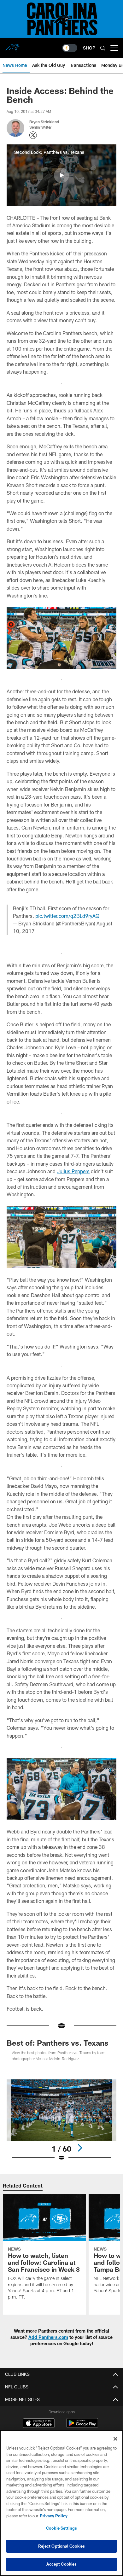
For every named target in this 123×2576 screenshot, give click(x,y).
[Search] (103, 48)
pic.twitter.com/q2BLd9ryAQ (67, 916)
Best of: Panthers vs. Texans (58, 2043)
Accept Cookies (62, 2564)
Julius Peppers (73, 1171)
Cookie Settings (61, 2528)
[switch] (70, 48)
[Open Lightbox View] (61, 2120)
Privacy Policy (54, 2516)
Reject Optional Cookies (62, 2546)
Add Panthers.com (48, 2337)
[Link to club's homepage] (13, 45)
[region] (61, 2503)
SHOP (89, 48)
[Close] (115, 2439)
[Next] (80, 2148)
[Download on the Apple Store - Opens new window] (39, 2424)
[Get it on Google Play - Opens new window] (82, 2426)
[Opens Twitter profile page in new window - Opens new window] (33, 135)
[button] (61, 175)
